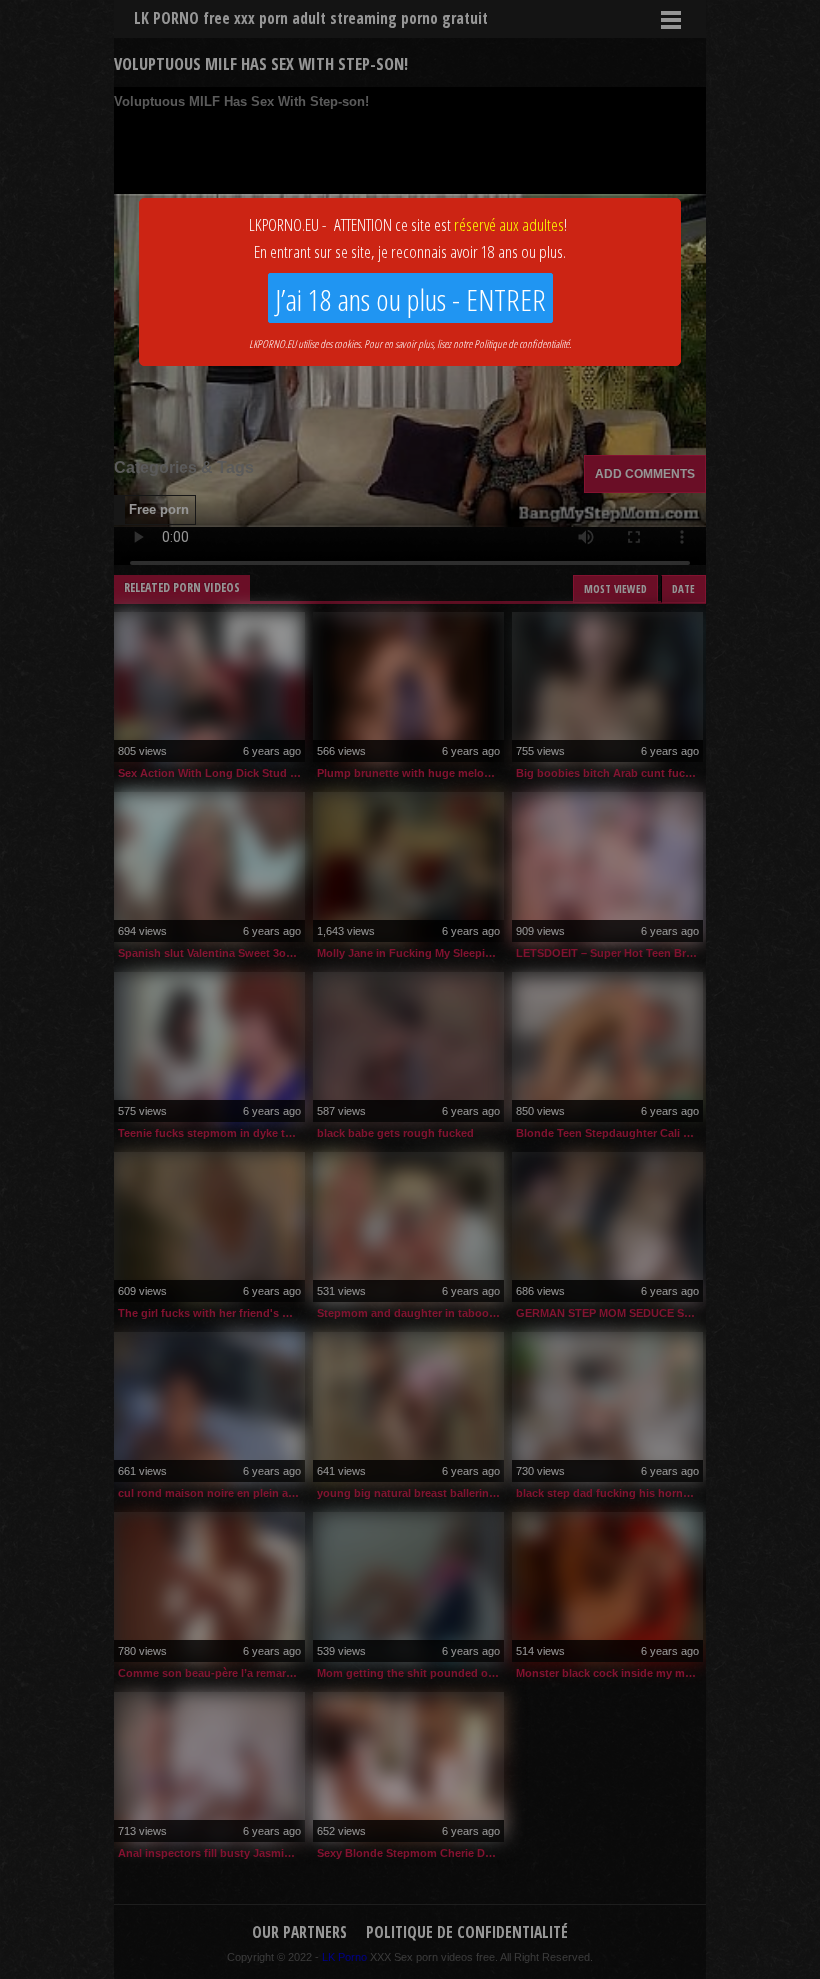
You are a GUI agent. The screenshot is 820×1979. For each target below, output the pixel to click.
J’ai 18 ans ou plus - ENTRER (410, 299)
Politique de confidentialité (521, 343)
